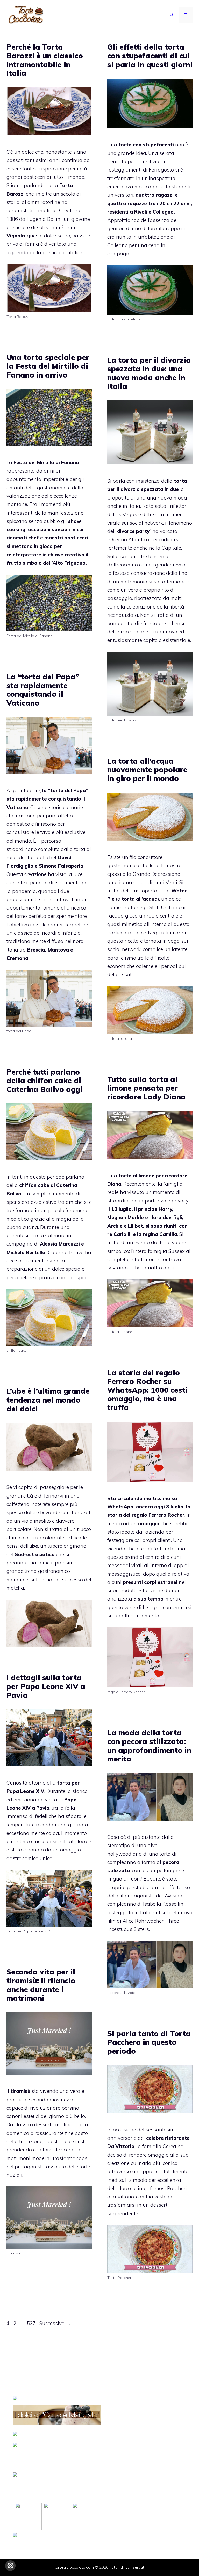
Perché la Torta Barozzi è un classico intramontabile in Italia (45, 60)
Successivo (55, 2323)
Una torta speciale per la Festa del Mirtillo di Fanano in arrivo (48, 366)
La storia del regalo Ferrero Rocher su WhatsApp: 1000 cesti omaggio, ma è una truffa (147, 1390)
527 (32, 2323)
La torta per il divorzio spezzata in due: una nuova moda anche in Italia (149, 373)
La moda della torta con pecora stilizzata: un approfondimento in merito (149, 1746)
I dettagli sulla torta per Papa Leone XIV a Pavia (46, 1686)
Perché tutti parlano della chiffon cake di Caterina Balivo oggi (44, 1081)
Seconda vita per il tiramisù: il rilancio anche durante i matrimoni (41, 1985)
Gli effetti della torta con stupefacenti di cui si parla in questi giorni (150, 56)
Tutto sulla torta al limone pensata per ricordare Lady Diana (147, 1088)
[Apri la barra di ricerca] (172, 15)
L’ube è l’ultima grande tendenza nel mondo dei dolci (48, 1400)
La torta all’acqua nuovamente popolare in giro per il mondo (147, 770)
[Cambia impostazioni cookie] (10, 2566)
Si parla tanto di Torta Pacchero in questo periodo (149, 2042)
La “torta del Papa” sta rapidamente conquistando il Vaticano (43, 690)
